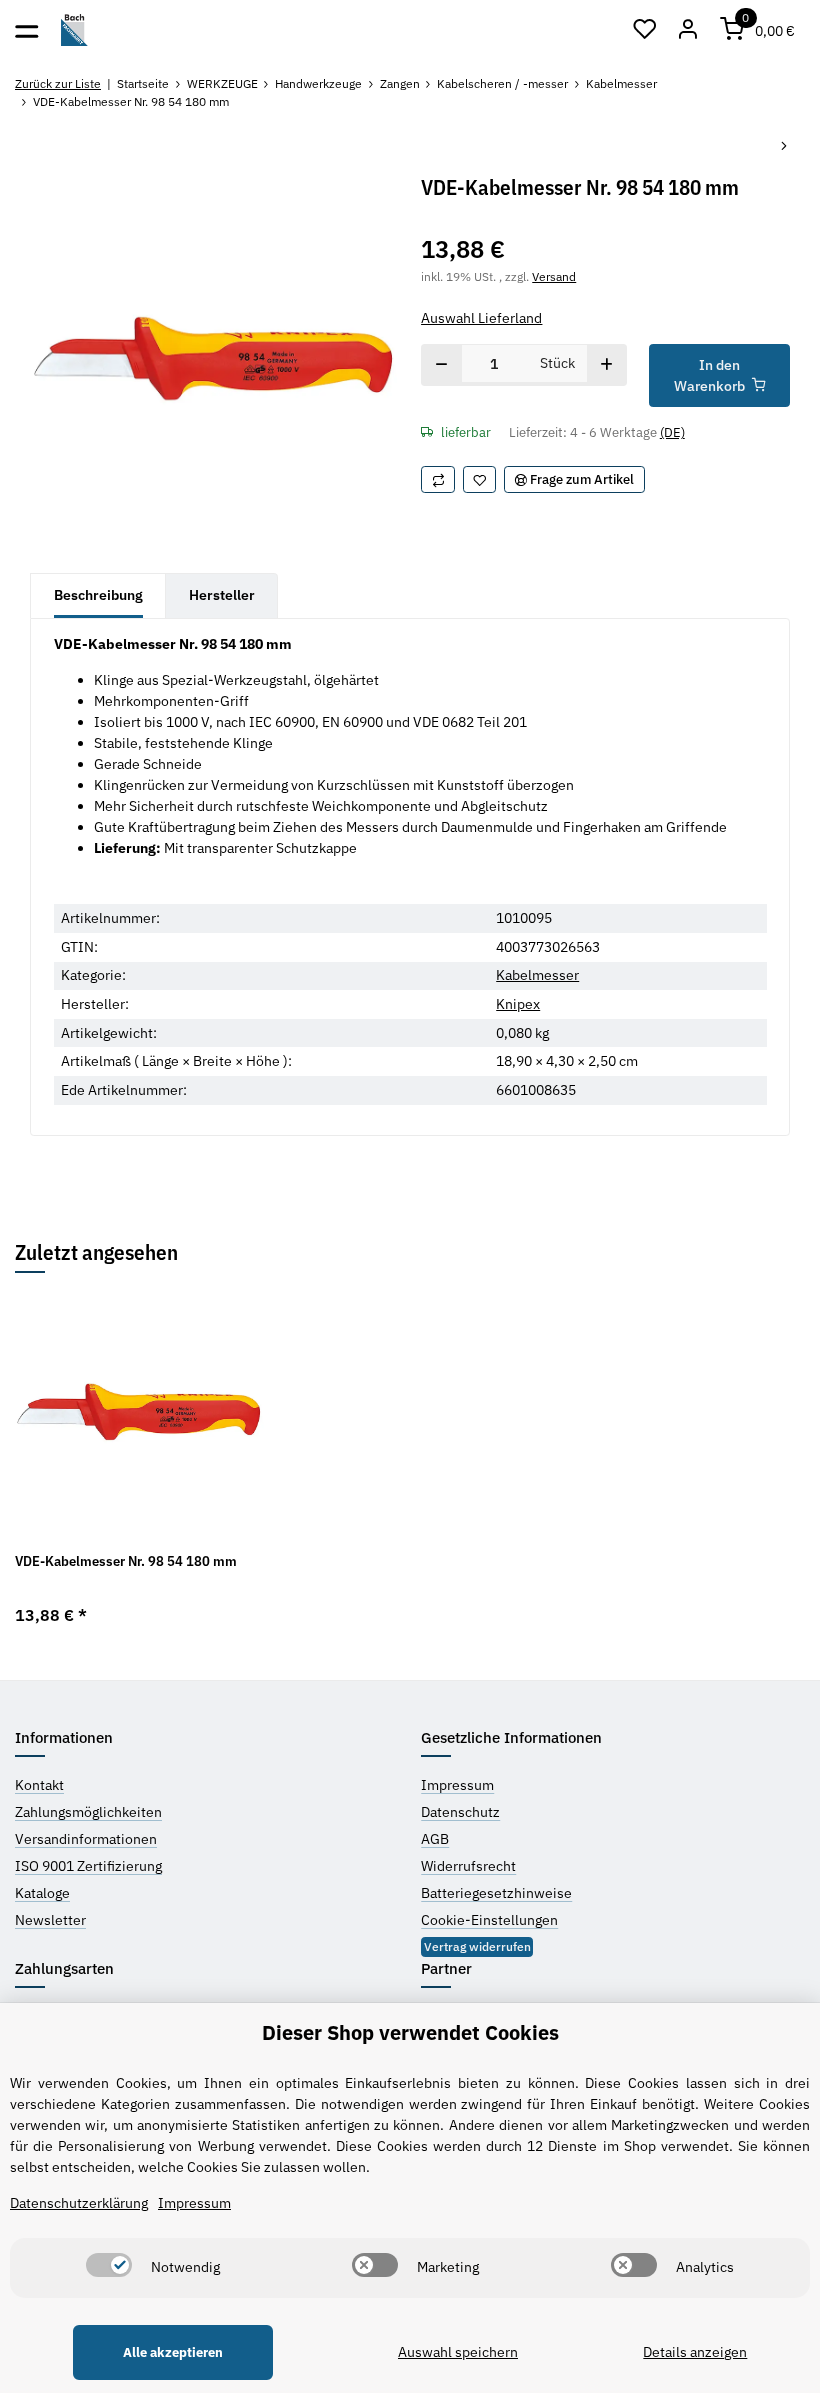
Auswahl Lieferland (481, 318)
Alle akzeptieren (173, 2352)
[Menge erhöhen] (606, 365)
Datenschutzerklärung (79, 2203)
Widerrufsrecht (468, 1866)
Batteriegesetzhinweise (496, 1893)
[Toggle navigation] (26, 29)
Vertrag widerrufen (477, 1946)
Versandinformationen (86, 1839)
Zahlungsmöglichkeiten (88, 1812)
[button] (645, 30)
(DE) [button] (672, 432)
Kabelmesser (537, 975)
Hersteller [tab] (222, 595)
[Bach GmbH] (74, 30)
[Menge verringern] (441, 365)
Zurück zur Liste (58, 83)
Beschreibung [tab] (98, 595)
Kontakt (39, 1785)
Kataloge (42, 1893)
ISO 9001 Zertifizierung (88, 1866)
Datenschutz (460, 1812)
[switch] (109, 2265)
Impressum (457, 1785)
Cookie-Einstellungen (489, 1920)
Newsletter (50, 1920)
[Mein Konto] (689, 30)
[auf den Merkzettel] (480, 479)
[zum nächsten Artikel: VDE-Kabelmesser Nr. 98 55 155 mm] (784, 148)
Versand (554, 276)
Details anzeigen (695, 2352)
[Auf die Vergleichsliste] (438, 479)
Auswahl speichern (458, 2352)
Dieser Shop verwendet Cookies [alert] (410, 2032)
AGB (435, 1839)
